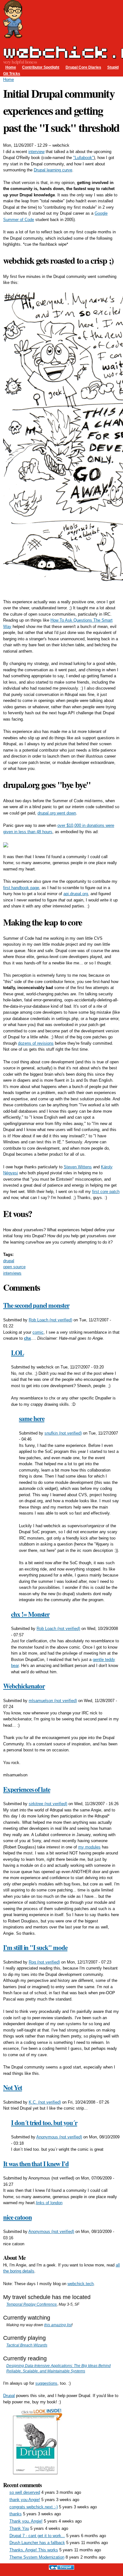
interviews (12, 1273)
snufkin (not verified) (63, 1433)
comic (38, 1332)
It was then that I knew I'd (36, 2164)
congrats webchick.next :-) (34, 2507)
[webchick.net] (13, 35)
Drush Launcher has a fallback (37, 2543)
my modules (89, 1847)
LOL (18, 1353)
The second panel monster (36, 1305)
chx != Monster (30, 1614)
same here (32, 1418)
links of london (49, 2203)
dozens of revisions (36, 1043)
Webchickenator (24, 1686)
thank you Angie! (25, 2500)
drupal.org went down (57, 813)
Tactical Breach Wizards (27, 2345)
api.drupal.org (76, 894)
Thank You (19, 2528)
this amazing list (58, 2325)
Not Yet (13, 2087)
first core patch (106, 1192)
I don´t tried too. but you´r (44, 2123)
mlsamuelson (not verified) (53, 1701)
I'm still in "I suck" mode (35, 1947)
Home (11, 67)
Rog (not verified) (44, 1962)
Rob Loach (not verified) (50, 1320)
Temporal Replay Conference (32, 2304)
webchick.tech (81, 2284)
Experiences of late (27, 1789)
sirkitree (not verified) (48, 1804)
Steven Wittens (78, 1167)
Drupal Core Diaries (83, 67)
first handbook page (21, 888)
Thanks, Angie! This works (34, 2550)
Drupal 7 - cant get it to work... (37, 2536)
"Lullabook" (83, 158)
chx (27, 1338)
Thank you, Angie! (26, 2521)
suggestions (46, 2383)
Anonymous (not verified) (59, 2137)
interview (36, 152)
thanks (16, 2514)
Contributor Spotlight (41, 67)
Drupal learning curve (53, 170)
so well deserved (25, 2492)
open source (14, 1267)
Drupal (9, 2396)
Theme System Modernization (37, 2557)
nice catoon (17, 2217)
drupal (9, 1261)
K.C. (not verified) (45, 2102)
